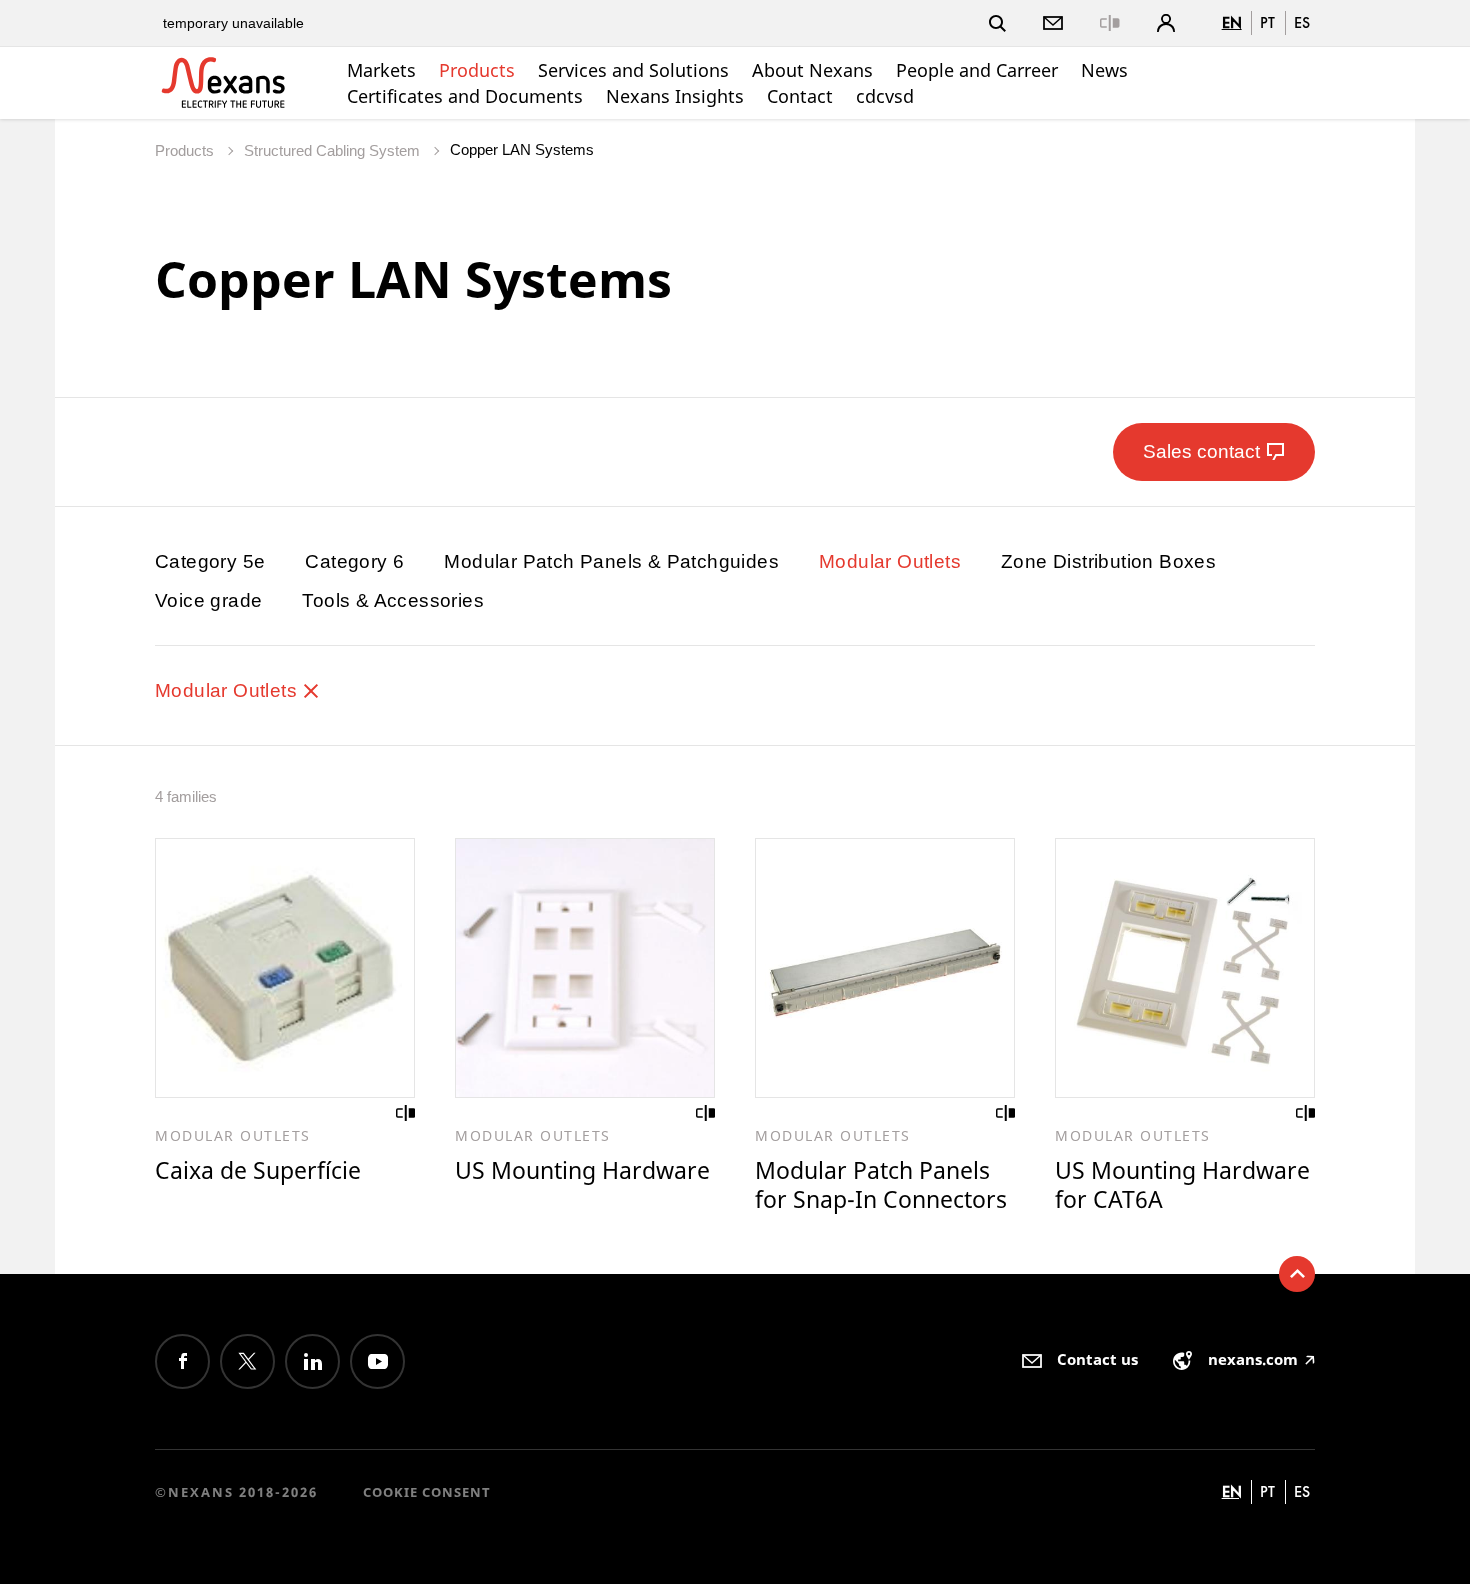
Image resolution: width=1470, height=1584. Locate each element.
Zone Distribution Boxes (1108, 561)
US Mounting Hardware (582, 1170)
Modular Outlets (890, 561)
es (1302, 22)
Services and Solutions (633, 70)
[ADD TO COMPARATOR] (406, 1113)
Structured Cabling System (334, 150)
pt (1267, 22)
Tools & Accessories (393, 600)
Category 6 (354, 561)
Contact (800, 96)
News (1104, 70)
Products (477, 70)
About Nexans (812, 70)
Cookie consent (427, 1492)
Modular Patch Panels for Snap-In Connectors (881, 1184)
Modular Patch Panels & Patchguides (611, 561)
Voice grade (208, 600)
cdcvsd (885, 96)
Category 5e (210, 561)
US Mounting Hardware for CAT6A (1182, 1184)
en (1232, 22)
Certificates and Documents (465, 96)
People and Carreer (977, 70)
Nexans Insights (675, 96)
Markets (381, 70)
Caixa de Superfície (258, 1170)
